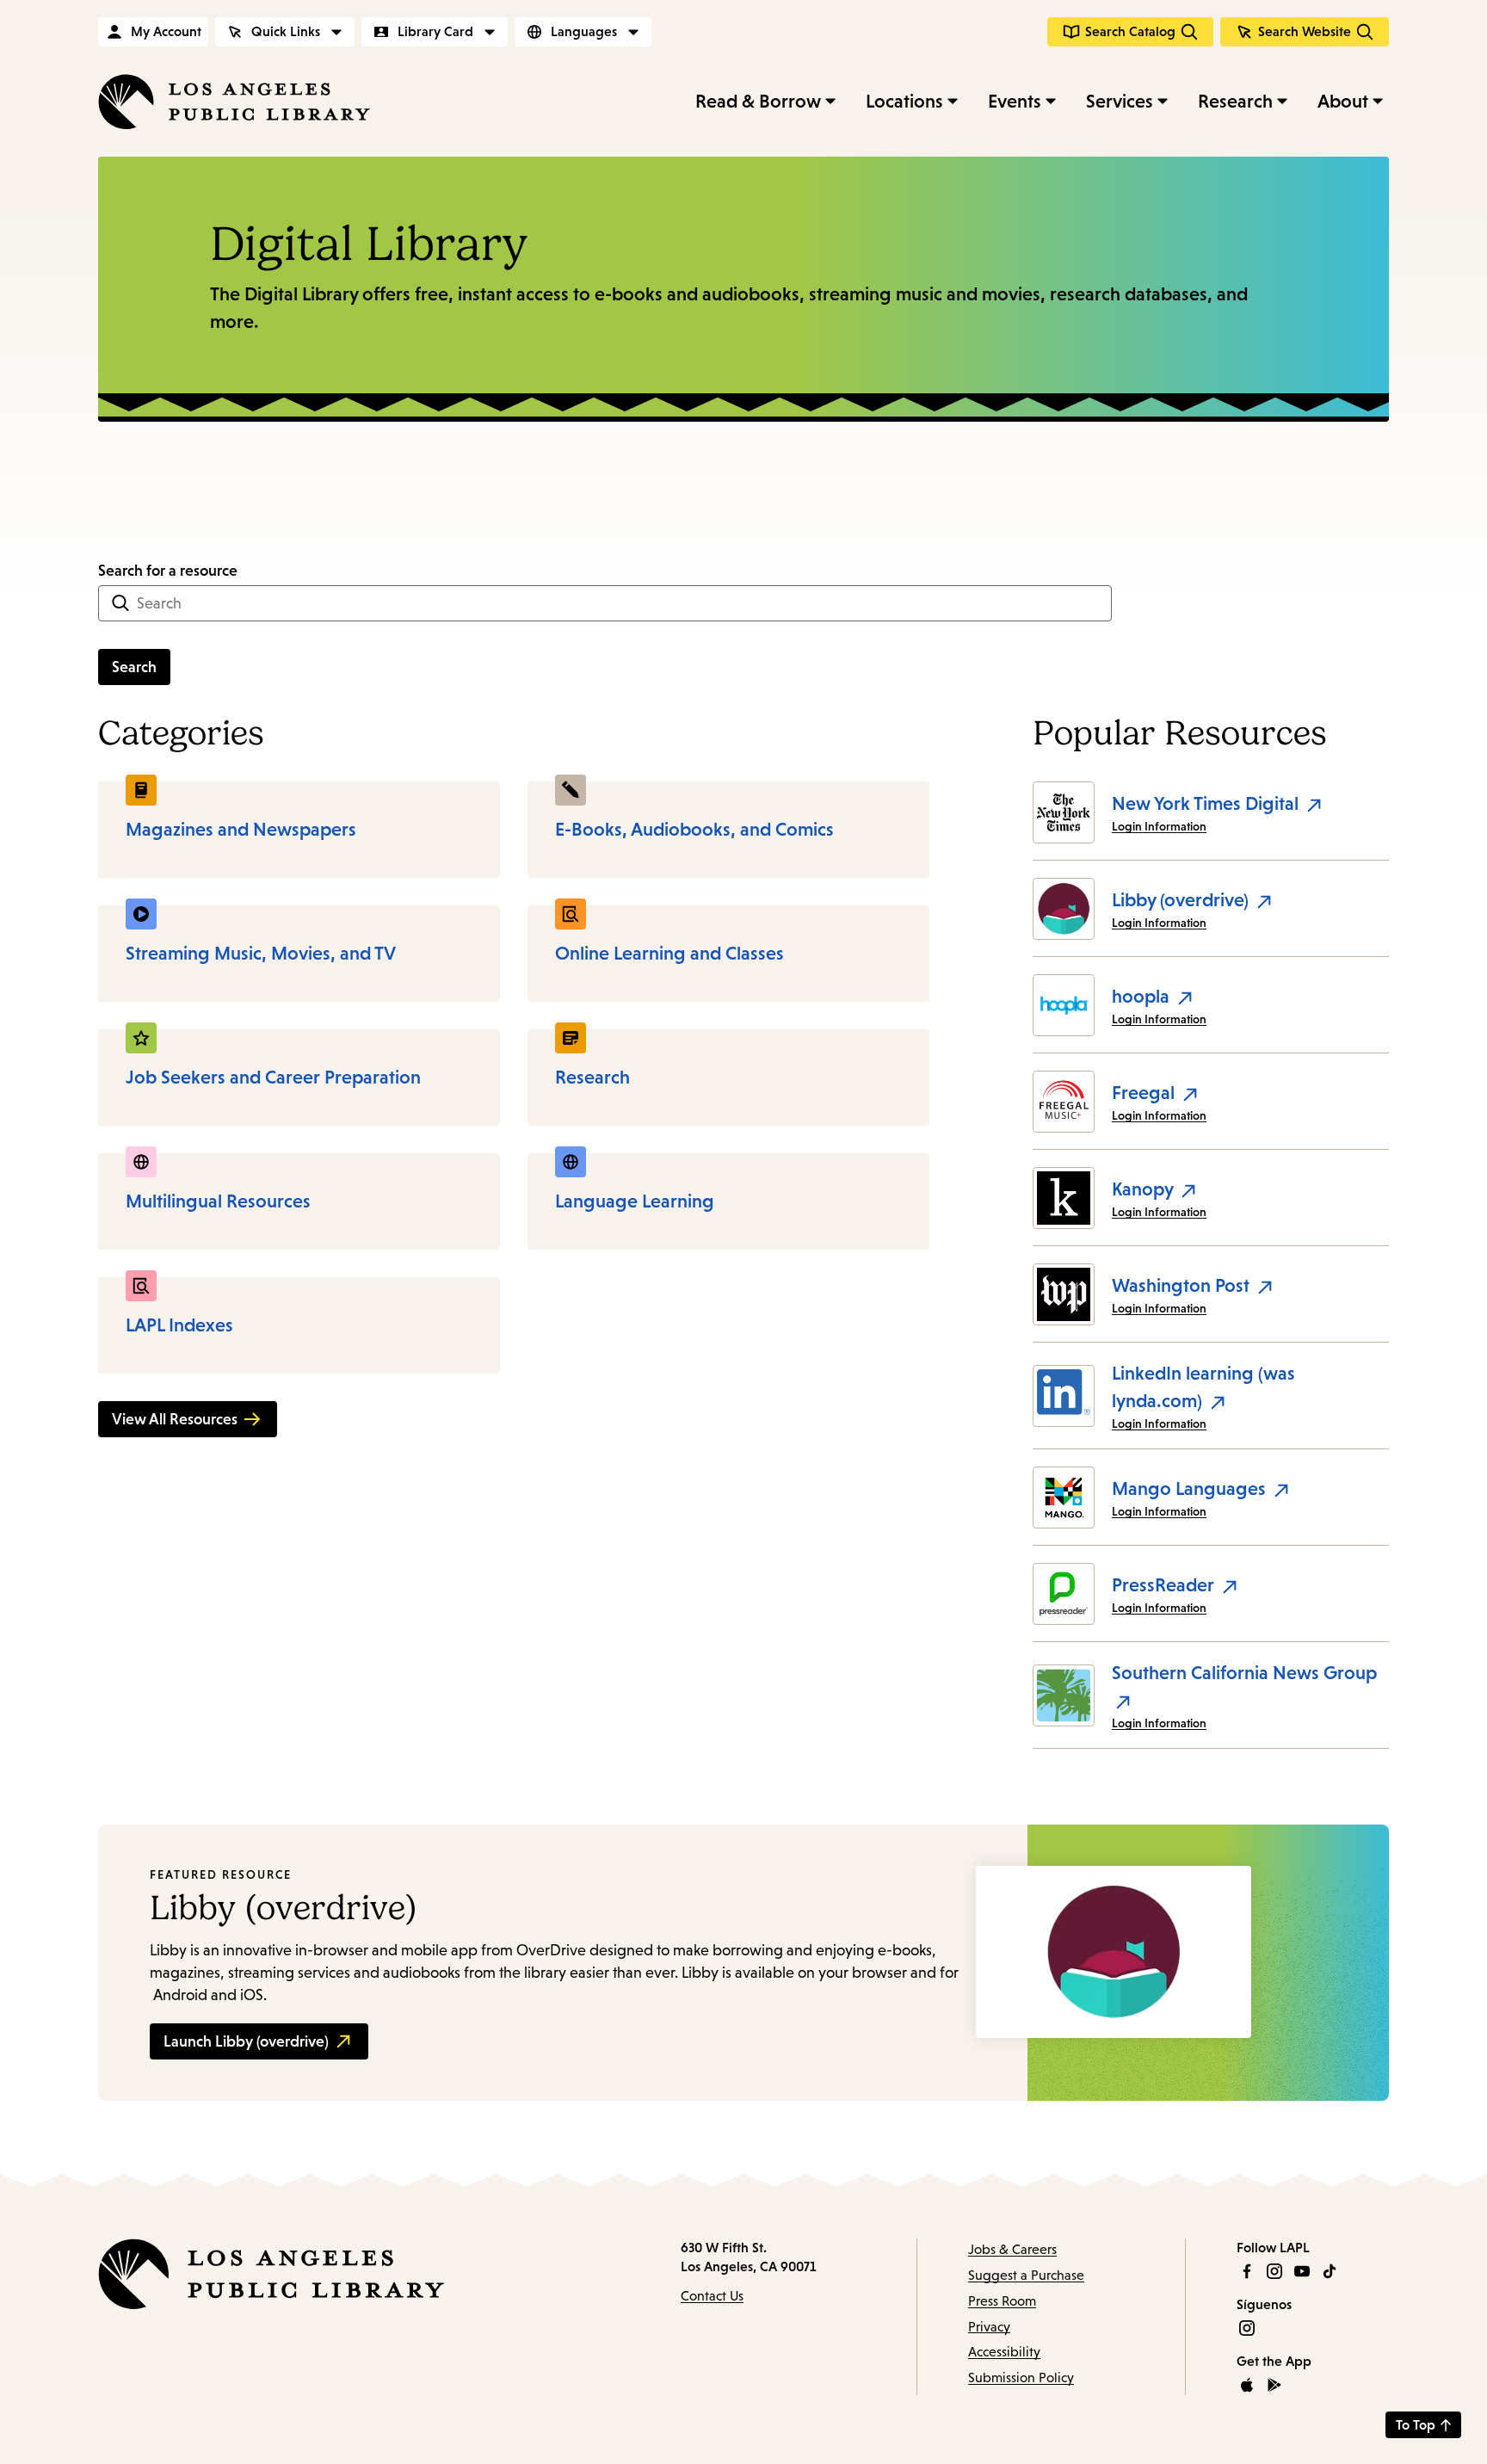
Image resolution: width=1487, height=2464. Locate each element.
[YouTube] (1302, 2271)
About (1343, 101)
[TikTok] (1330, 2271)
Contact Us (712, 2296)
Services (1120, 101)
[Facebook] (1247, 2271)
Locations (904, 101)
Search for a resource (168, 571)
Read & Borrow (758, 101)
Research (1235, 101)
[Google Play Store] (1274, 2385)
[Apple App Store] (1247, 2385)
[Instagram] (1274, 2271)
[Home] (234, 102)
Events (1015, 101)
